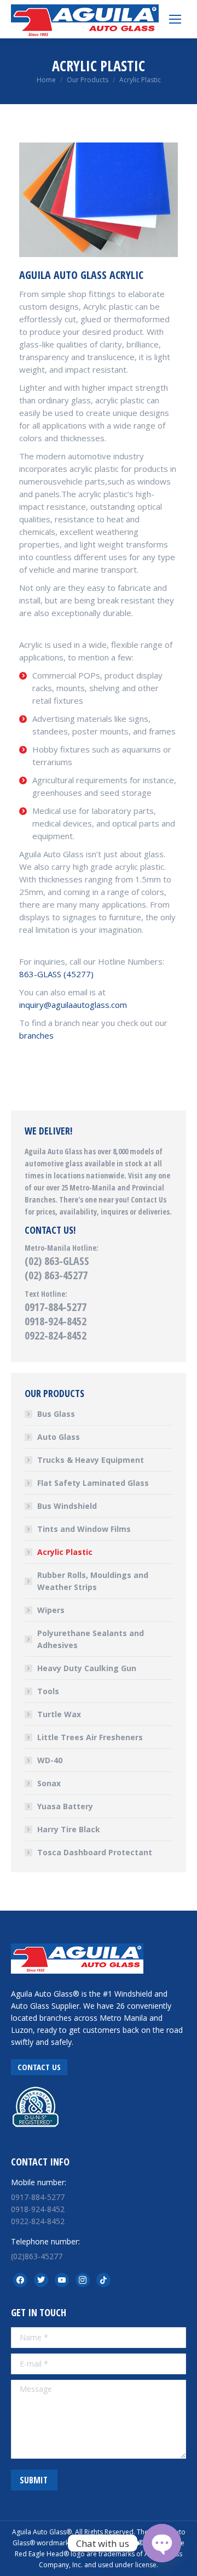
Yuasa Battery (65, 1806)
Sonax (49, 1783)
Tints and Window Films (84, 1529)
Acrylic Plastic (65, 1552)
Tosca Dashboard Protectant (95, 1852)
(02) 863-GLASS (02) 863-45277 (57, 1268)
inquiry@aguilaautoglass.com (73, 1005)
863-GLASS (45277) (56, 974)
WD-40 (50, 1760)
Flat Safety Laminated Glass (93, 1483)
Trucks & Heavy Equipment (91, 1460)
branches (36, 1035)
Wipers (51, 1610)
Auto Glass (59, 1437)
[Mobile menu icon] (175, 19)
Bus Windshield (67, 1506)
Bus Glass (56, 1414)
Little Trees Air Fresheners (90, 1737)
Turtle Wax (59, 1714)
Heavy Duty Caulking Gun (87, 1668)
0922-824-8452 (56, 1335)
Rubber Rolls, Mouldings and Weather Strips (93, 1581)
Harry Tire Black (69, 1829)
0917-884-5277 (56, 1307)
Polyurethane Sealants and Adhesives (91, 1639)
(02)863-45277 (37, 2256)
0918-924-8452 (56, 1321)
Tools (48, 1691)
